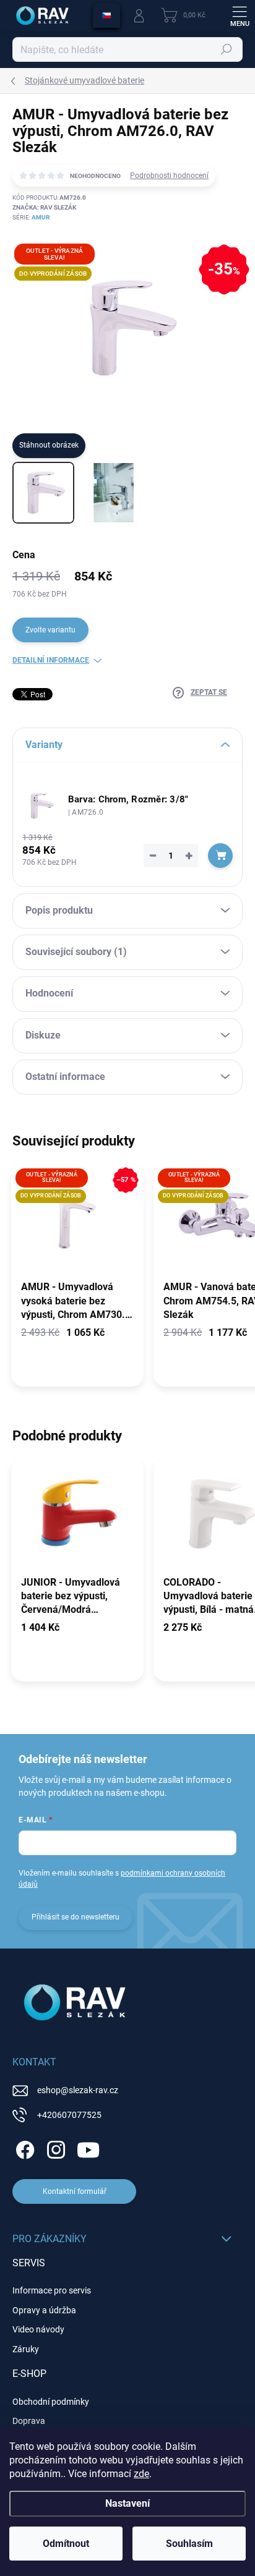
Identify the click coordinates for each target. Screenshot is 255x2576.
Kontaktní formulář (75, 2191)
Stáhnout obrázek (49, 445)
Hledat (227, 49)
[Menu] (240, 15)
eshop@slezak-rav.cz (78, 2090)
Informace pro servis (52, 2290)
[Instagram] (54, 2147)
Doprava (29, 2421)
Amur (41, 217)
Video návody (38, 2329)
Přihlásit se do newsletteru (76, 1917)
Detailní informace (51, 660)
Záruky (26, 2349)
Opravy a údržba (44, 2310)
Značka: (44, 207)
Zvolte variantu (50, 630)
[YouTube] (88, 2147)
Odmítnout (66, 2544)
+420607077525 (69, 2115)
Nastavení (127, 2503)
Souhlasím (189, 2544)
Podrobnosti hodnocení (169, 176)
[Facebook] (23, 2147)
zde (141, 2474)
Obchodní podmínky (51, 2402)
